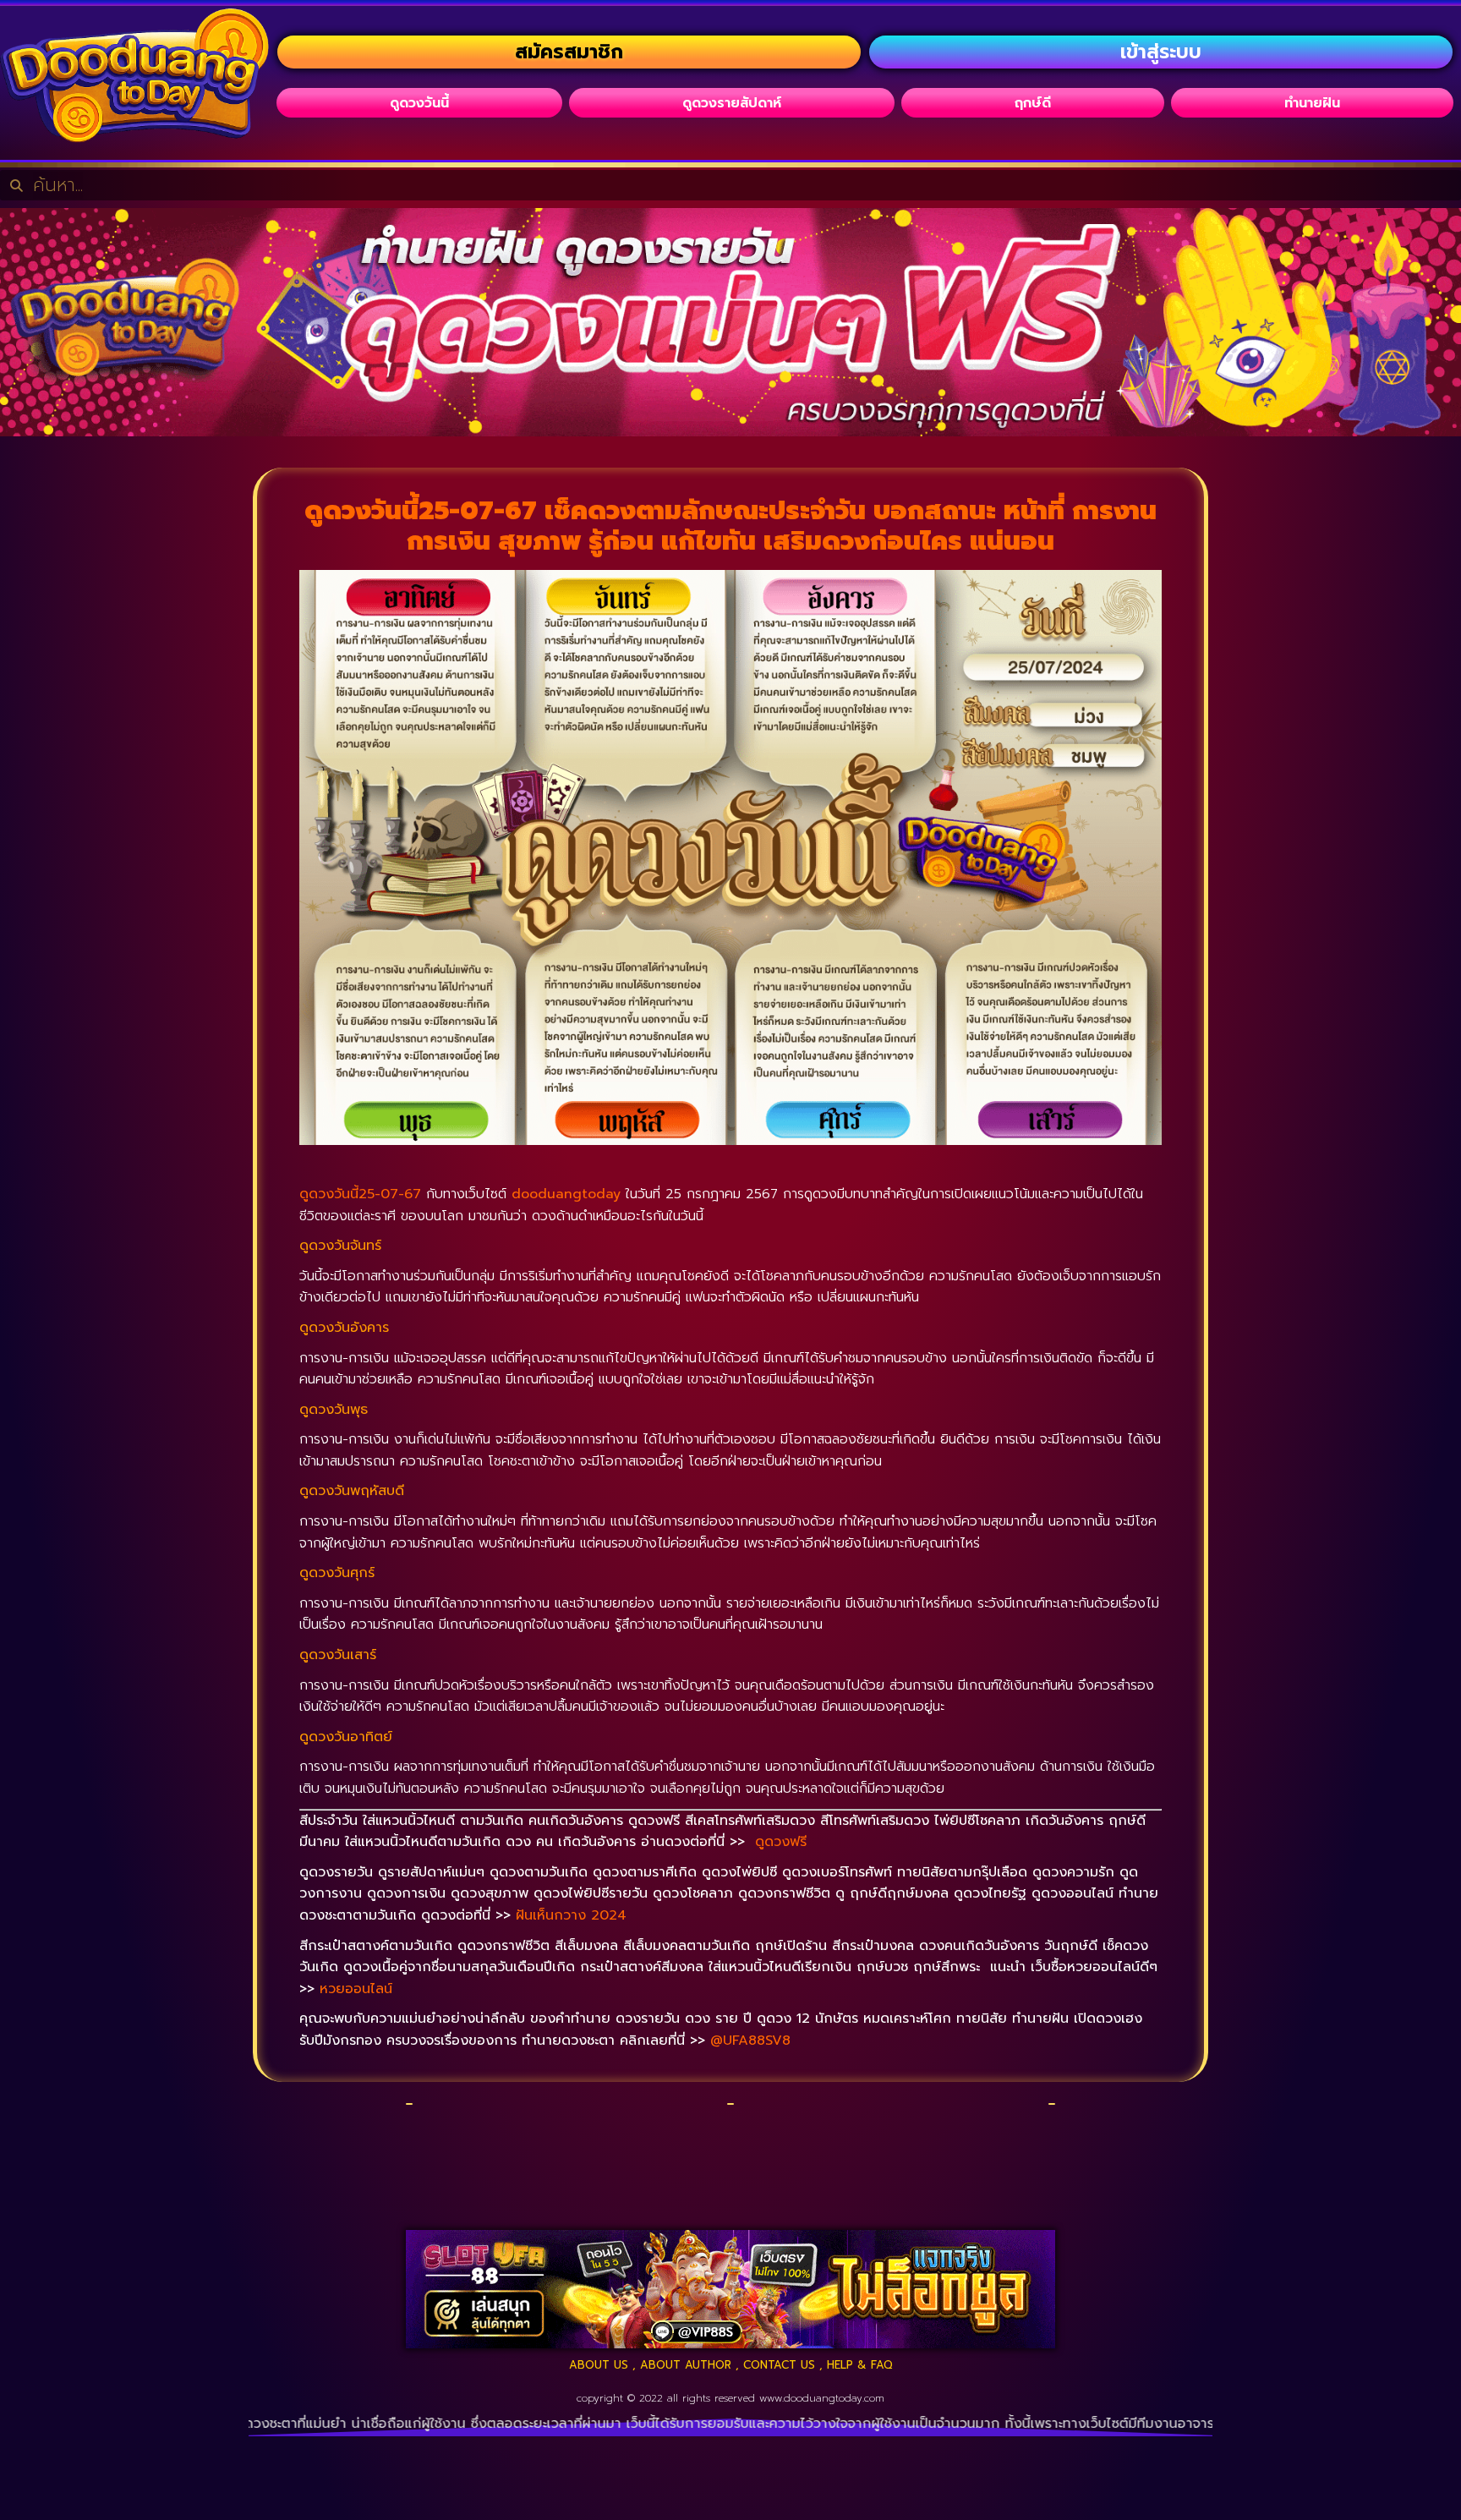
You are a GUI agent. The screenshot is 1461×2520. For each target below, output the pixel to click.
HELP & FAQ (860, 2365)
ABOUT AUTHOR (686, 2365)
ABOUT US (599, 2365)
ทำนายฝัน (1312, 103)
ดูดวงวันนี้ (419, 103)
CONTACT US (779, 2365)
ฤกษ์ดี (1033, 103)
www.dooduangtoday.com (822, 2398)
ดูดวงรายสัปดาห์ (732, 103)
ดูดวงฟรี (781, 1842)
